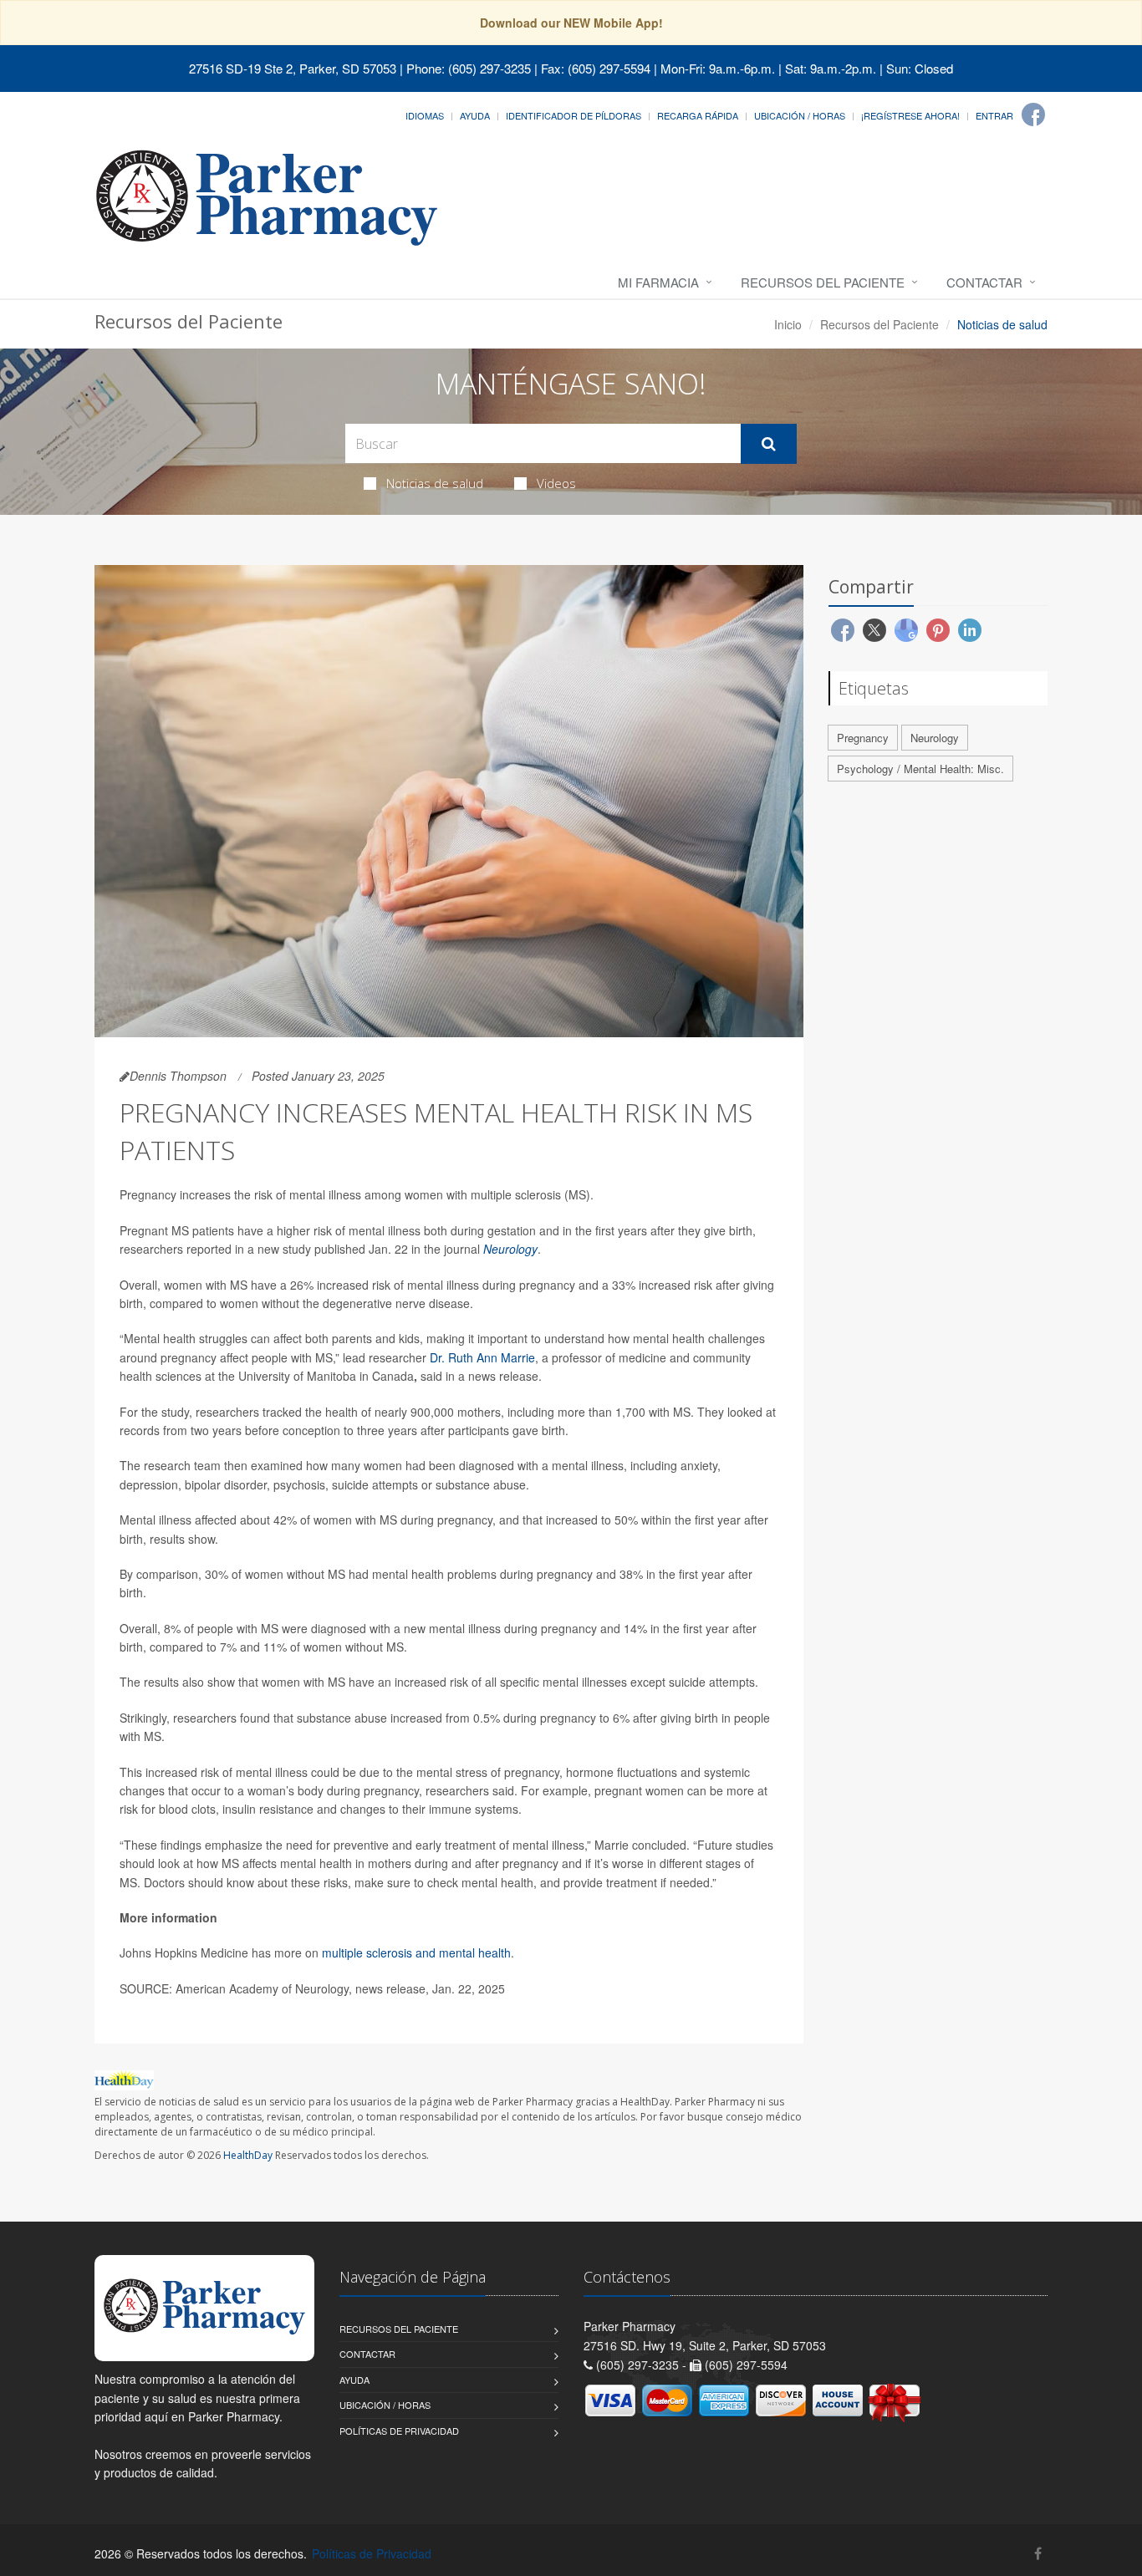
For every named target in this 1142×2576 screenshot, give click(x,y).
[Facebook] (1033, 115)
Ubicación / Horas (800, 115)
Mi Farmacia (658, 282)
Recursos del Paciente (823, 282)
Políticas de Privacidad (399, 2431)
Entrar (994, 115)
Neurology (510, 1249)
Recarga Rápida (698, 115)
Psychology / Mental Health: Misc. (920, 769)
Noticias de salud (435, 483)
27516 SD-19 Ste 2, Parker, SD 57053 (293, 68)
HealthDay (248, 2155)
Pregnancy (863, 738)
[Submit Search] (769, 444)
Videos (556, 483)
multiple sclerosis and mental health (416, 1952)
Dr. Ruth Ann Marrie (482, 1357)
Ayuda (475, 115)
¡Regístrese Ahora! (910, 115)
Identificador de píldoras (574, 115)
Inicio (788, 324)
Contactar (984, 282)
